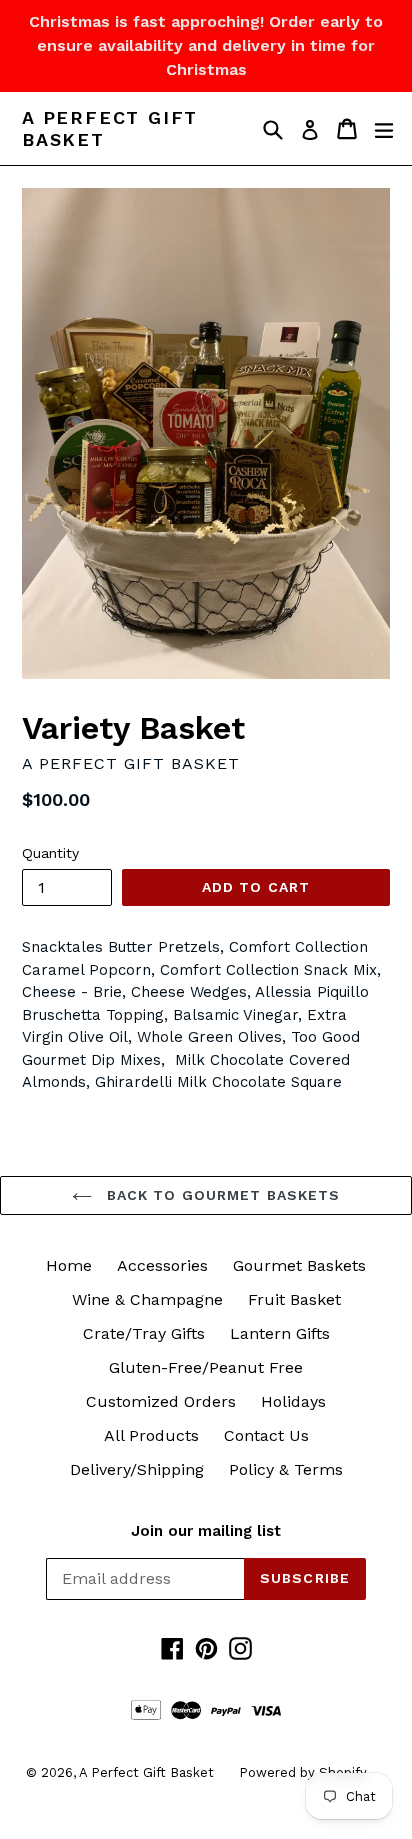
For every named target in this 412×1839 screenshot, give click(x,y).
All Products (151, 1435)
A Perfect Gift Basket (110, 128)
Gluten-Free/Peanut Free (206, 1367)
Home (69, 1265)
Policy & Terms (286, 1469)
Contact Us (266, 1435)
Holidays (293, 1401)
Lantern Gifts (280, 1333)
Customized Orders (161, 1401)
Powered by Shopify (303, 1772)
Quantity (50, 853)
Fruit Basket (294, 1299)
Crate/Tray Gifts (144, 1333)
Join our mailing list (206, 1531)
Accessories (162, 1265)
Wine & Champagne (147, 1299)
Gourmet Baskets (299, 1265)
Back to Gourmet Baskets (221, 1195)
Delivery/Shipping (137, 1469)
